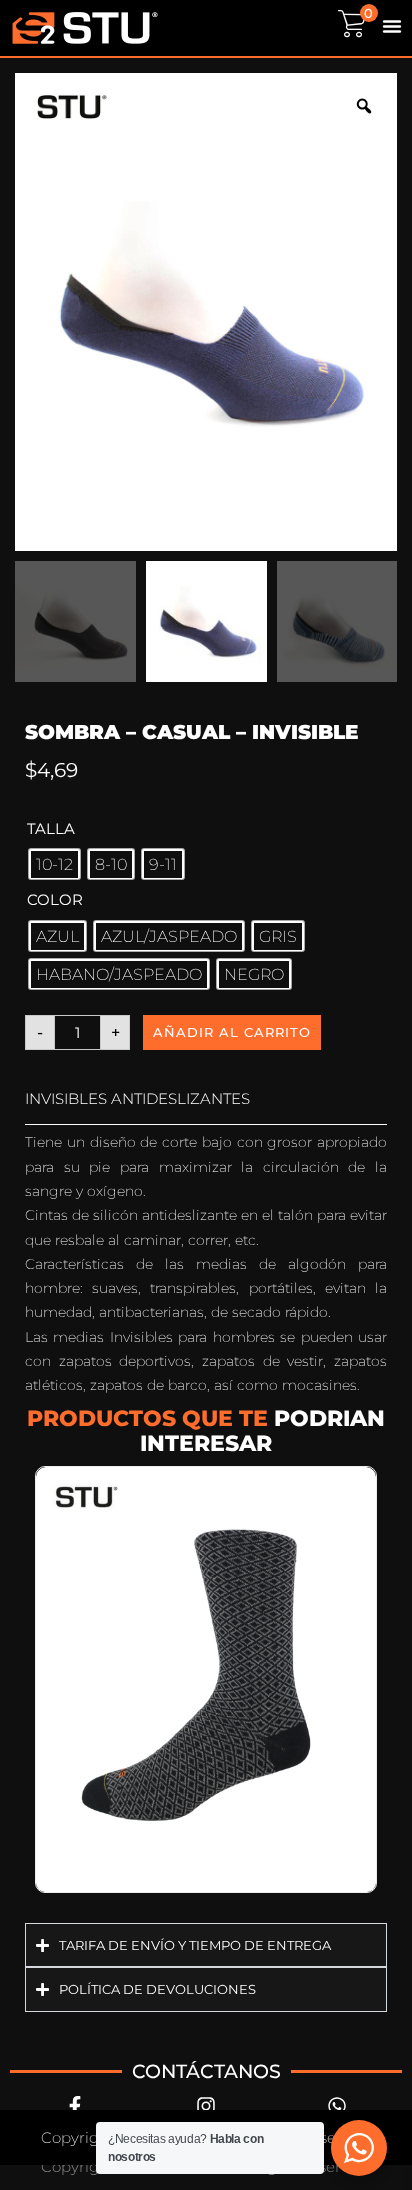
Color (55, 899)
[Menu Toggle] (392, 26)
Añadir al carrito (232, 1032)
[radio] (54, 864)
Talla (51, 828)
